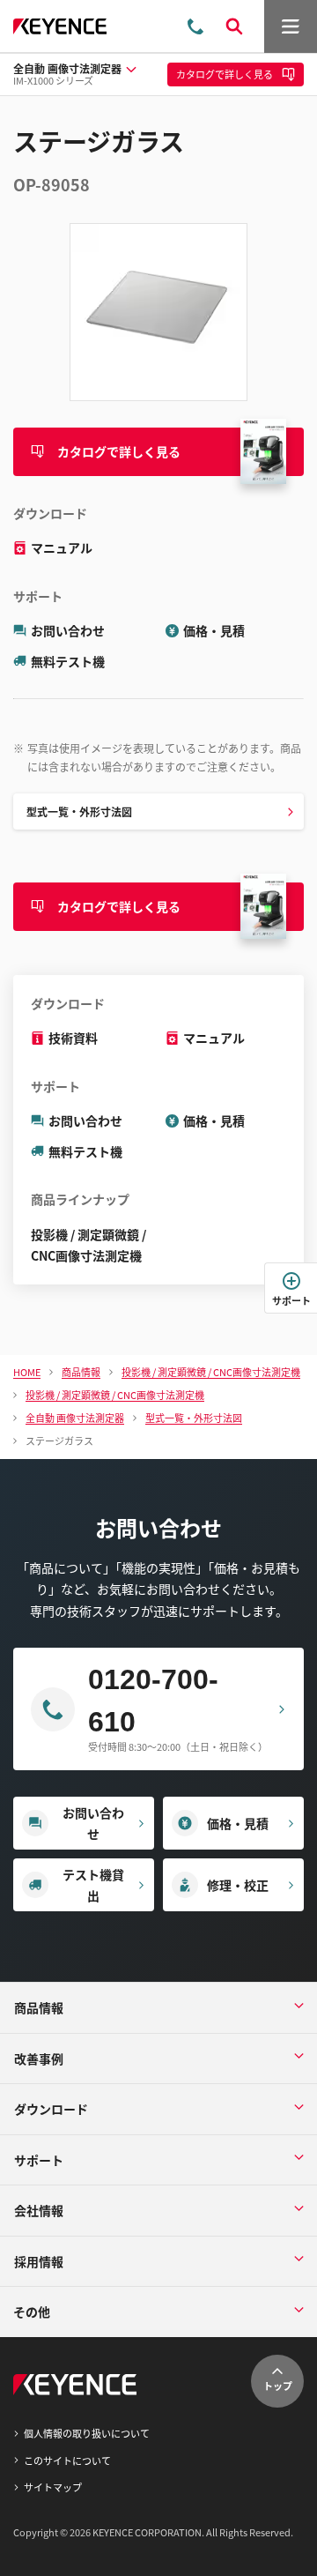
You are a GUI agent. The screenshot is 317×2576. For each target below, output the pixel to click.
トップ (278, 2386)
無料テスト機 (68, 661)
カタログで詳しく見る (119, 451)
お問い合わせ (68, 630)
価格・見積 (214, 630)
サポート (291, 1300)
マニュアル (62, 547)
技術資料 (73, 1038)
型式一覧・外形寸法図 (79, 812)
